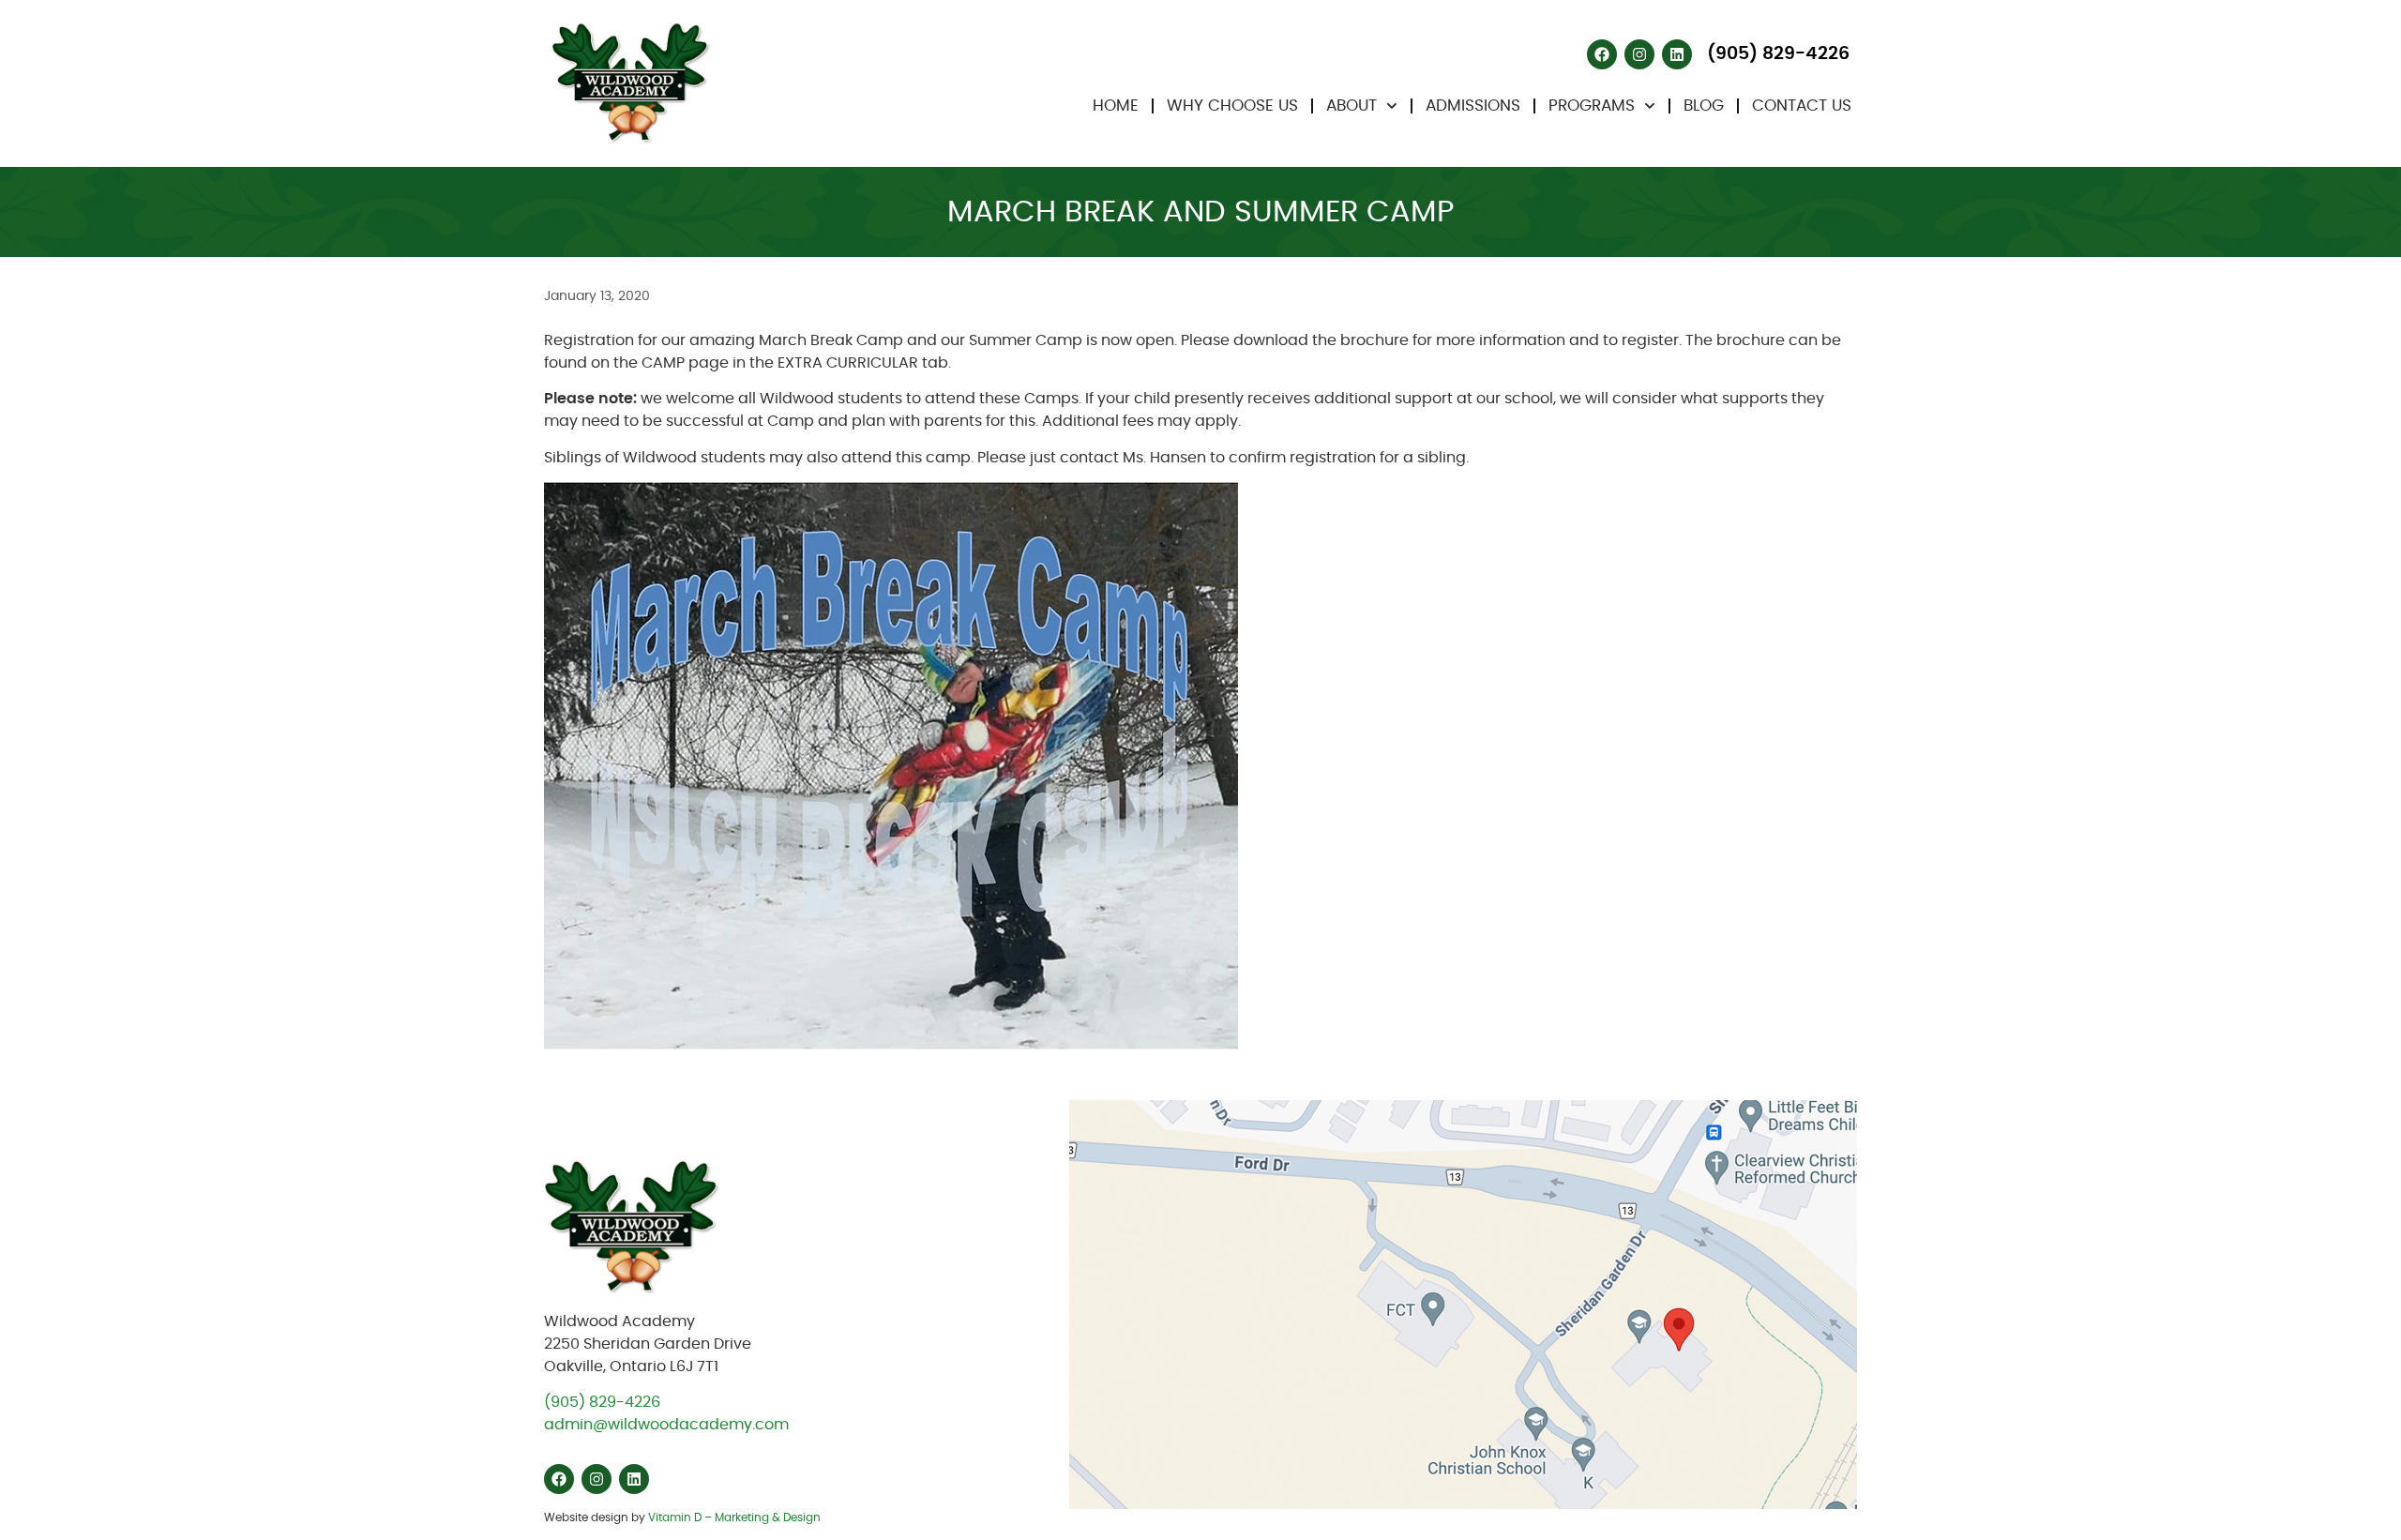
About (1352, 106)
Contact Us (1802, 106)
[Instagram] (1639, 54)
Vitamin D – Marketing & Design (734, 1517)
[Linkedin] (1677, 54)
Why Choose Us (1232, 106)
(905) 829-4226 (602, 1402)
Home (1116, 106)
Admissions (1473, 106)
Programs (1592, 106)
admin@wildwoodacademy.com (666, 1425)
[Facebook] (1602, 54)
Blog (1704, 106)
